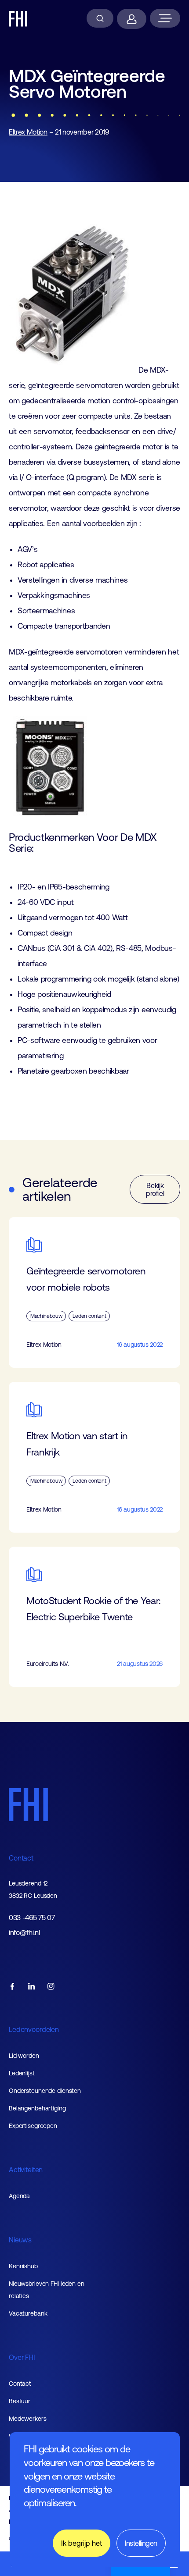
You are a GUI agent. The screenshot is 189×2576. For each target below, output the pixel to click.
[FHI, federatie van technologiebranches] (18, 19)
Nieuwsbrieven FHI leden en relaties (47, 2290)
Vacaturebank (28, 2313)
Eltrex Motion (28, 132)
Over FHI (22, 2357)
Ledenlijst (22, 2073)
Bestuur (20, 2401)
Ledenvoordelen (34, 2029)
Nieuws (20, 2240)
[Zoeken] (100, 18)
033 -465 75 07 (32, 1918)
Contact (21, 1858)
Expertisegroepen (33, 2126)
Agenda (19, 2196)
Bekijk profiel (155, 1189)
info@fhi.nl (24, 1933)
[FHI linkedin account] (32, 1987)
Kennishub (23, 2266)
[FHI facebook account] (12, 1987)
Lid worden (24, 2056)
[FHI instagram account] (51, 1987)
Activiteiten (26, 2170)
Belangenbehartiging (37, 2108)
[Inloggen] (132, 19)
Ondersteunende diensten (45, 2091)
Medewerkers (28, 2419)
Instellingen (141, 2543)
